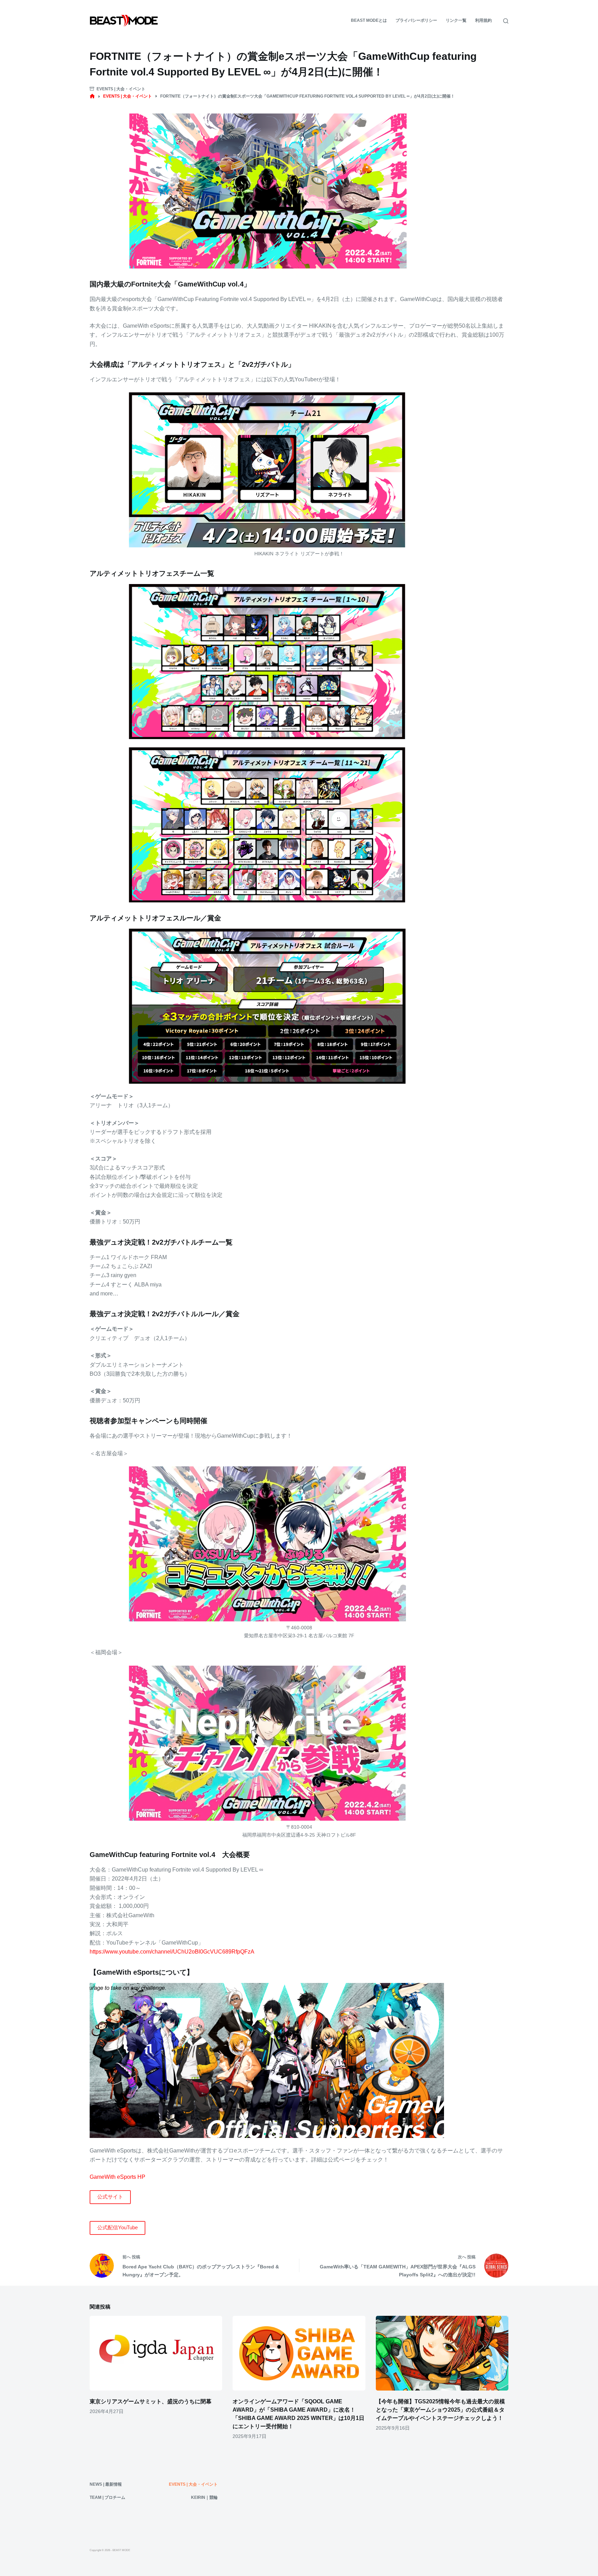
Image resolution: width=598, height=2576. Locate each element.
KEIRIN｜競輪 (204, 2497)
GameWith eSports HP (117, 2177)
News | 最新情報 (106, 2484)
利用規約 (483, 20)
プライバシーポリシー (416, 20)
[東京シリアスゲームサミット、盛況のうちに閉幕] (156, 2353)
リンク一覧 (456, 20)
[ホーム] (92, 96)
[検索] (506, 21)
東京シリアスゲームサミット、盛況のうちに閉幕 (151, 2401)
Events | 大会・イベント (121, 89)
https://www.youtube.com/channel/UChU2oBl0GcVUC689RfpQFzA (172, 1952)
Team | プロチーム (107, 2497)
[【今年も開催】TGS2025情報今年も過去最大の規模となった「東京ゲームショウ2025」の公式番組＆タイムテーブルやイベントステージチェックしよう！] (442, 2353)
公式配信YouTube (117, 2227)
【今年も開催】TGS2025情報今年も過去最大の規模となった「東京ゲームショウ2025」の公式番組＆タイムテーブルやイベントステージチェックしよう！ (440, 2410)
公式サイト (110, 2197)
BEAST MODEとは (369, 20)
